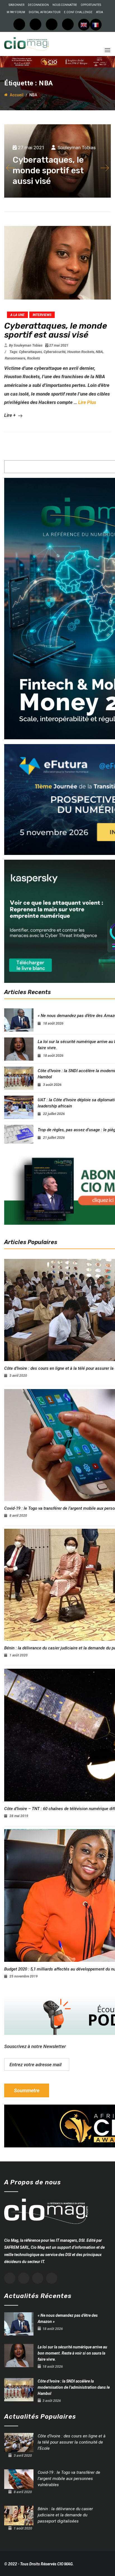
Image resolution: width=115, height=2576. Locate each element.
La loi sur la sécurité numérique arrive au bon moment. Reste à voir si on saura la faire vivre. (72, 2353)
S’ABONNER (16, 5)
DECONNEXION (38, 5)
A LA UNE (17, 315)
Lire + (10, 415)
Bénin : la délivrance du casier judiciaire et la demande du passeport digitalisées (65, 2515)
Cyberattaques (30, 352)
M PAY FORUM (16, 12)
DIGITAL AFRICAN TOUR (45, 12)
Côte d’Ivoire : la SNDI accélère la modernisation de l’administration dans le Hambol (74, 2387)
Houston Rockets (81, 352)
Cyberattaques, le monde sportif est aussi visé (56, 330)
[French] (96, 25)
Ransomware (15, 358)
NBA (99, 352)
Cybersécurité (55, 352)
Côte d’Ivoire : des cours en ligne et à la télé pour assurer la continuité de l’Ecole (72, 2442)
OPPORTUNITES (91, 5)
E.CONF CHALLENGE (78, 12)
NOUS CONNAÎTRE (65, 5)
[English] (84, 25)
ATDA (100, 12)
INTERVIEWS (42, 315)
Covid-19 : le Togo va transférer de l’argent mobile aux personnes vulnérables (69, 2479)
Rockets (33, 358)
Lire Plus (87, 402)
